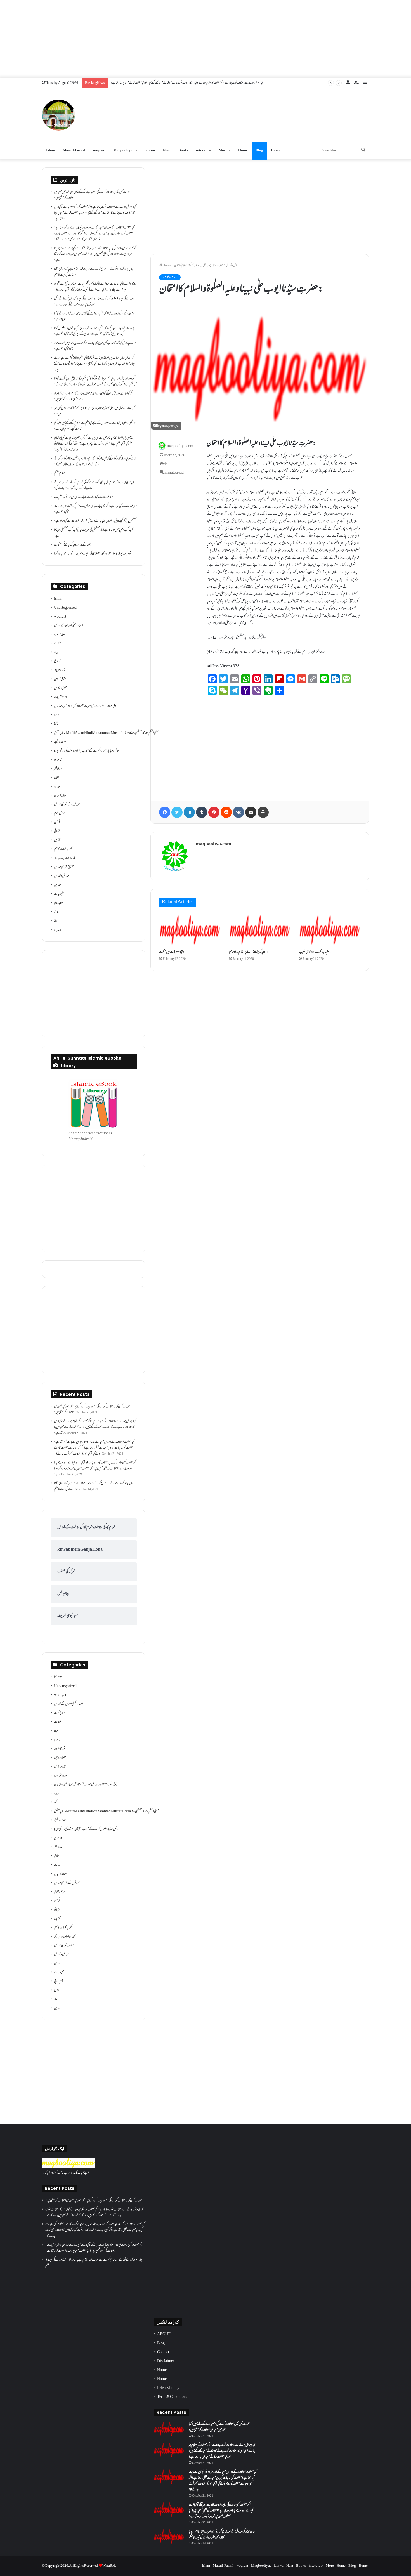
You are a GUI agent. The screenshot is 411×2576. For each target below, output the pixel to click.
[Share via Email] (251, 812)
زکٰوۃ (56, 724)
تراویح (57, 662)
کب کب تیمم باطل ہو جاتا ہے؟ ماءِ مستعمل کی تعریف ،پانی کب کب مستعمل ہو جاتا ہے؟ (94, 533)
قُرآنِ (57, 823)
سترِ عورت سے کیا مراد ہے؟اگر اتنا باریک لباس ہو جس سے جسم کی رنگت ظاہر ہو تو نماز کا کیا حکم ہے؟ (95, 509)
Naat (167, 150)
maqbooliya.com (180, 446)
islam (58, 599)
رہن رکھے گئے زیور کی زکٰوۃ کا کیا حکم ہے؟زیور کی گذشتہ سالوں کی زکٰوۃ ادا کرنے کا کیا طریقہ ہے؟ (94, 317)
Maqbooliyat (123, 150)
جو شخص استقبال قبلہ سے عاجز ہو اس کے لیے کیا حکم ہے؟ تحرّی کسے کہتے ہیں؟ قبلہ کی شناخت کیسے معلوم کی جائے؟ (95, 426)
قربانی (57, 832)
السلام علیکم (60, 474)
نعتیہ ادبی (59, 903)
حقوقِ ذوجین (60, 679)
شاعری (58, 760)
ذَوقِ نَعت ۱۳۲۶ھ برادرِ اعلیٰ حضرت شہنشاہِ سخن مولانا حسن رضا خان (86, 706)
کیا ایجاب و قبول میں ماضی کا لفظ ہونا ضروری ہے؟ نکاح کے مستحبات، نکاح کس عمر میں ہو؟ (94, 411)
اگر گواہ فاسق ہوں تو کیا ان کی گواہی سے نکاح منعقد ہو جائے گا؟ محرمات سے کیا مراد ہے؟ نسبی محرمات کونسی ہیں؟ (94, 397)
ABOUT (164, 2334)
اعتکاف (58, 644)
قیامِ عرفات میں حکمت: (172, 952)
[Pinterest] (214, 812)
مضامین (58, 885)
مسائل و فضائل (232, 266)
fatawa (150, 150)
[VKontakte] (238, 812)
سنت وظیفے (60, 742)
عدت (57, 787)
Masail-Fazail (74, 150)
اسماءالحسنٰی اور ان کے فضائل (68, 626)
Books (183, 150)
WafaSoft (109, 2566)
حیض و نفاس (60, 688)
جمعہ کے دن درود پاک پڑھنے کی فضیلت (72, 545)
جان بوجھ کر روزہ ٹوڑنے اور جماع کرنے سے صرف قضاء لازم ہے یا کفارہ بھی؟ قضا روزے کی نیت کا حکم (94, 272)
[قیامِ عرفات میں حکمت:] (190, 930)
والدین (58, 930)
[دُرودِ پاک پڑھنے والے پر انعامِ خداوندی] (260, 930)
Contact (163, 2352)
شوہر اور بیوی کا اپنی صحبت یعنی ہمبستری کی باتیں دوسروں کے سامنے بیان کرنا (93, 554)
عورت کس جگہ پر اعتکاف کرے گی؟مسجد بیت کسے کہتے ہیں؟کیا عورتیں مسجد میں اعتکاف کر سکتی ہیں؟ (92, 195)
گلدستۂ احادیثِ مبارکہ (65, 858)
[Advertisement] (206, 39)
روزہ (56, 715)
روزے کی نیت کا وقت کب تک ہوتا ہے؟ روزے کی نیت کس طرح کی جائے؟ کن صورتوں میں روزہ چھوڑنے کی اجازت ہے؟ (94, 302)
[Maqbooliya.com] (58, 115)
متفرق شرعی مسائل (64, 867)
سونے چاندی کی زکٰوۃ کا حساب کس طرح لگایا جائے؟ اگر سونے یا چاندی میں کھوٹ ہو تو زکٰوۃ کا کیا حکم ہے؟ (95, 346)
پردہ (56, 653)
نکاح (57, 912)
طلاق (56, 778)
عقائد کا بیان (60, 796)
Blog (259, 150)
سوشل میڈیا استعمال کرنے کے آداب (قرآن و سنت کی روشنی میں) (87, 751)
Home (243, 150)
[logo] (69, 2167)
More (223, 150)
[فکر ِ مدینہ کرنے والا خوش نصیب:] (330, 930)
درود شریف (60, 697)
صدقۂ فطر (58, 769)
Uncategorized (65, 608)
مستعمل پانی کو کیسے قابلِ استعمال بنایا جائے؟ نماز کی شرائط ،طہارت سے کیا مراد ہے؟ (95, 521)
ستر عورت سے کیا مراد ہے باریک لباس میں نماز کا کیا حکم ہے (83, 497)
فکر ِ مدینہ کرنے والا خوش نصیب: (315, 952)
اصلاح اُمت (60, 635)
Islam (51, 150)
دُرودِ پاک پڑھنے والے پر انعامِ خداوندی (248, 952)
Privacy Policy (168, 2388)
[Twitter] (177, 812)
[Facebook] (165, 812)
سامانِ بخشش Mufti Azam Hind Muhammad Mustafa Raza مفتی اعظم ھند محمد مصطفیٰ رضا (106, 733)
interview (203, 150)
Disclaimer (166, 2361)
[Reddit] (226, 812)
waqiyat (99, 150)
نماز (56, 921)
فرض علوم (59, 814)
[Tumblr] (202, 812)
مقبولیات (59, 894)
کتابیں (57, 840)
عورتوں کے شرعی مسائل (67, 805)
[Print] (263, 812)
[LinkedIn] (189, 812)
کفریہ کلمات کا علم (63, 849)
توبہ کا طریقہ (60, 670)
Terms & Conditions (172, 2397)
